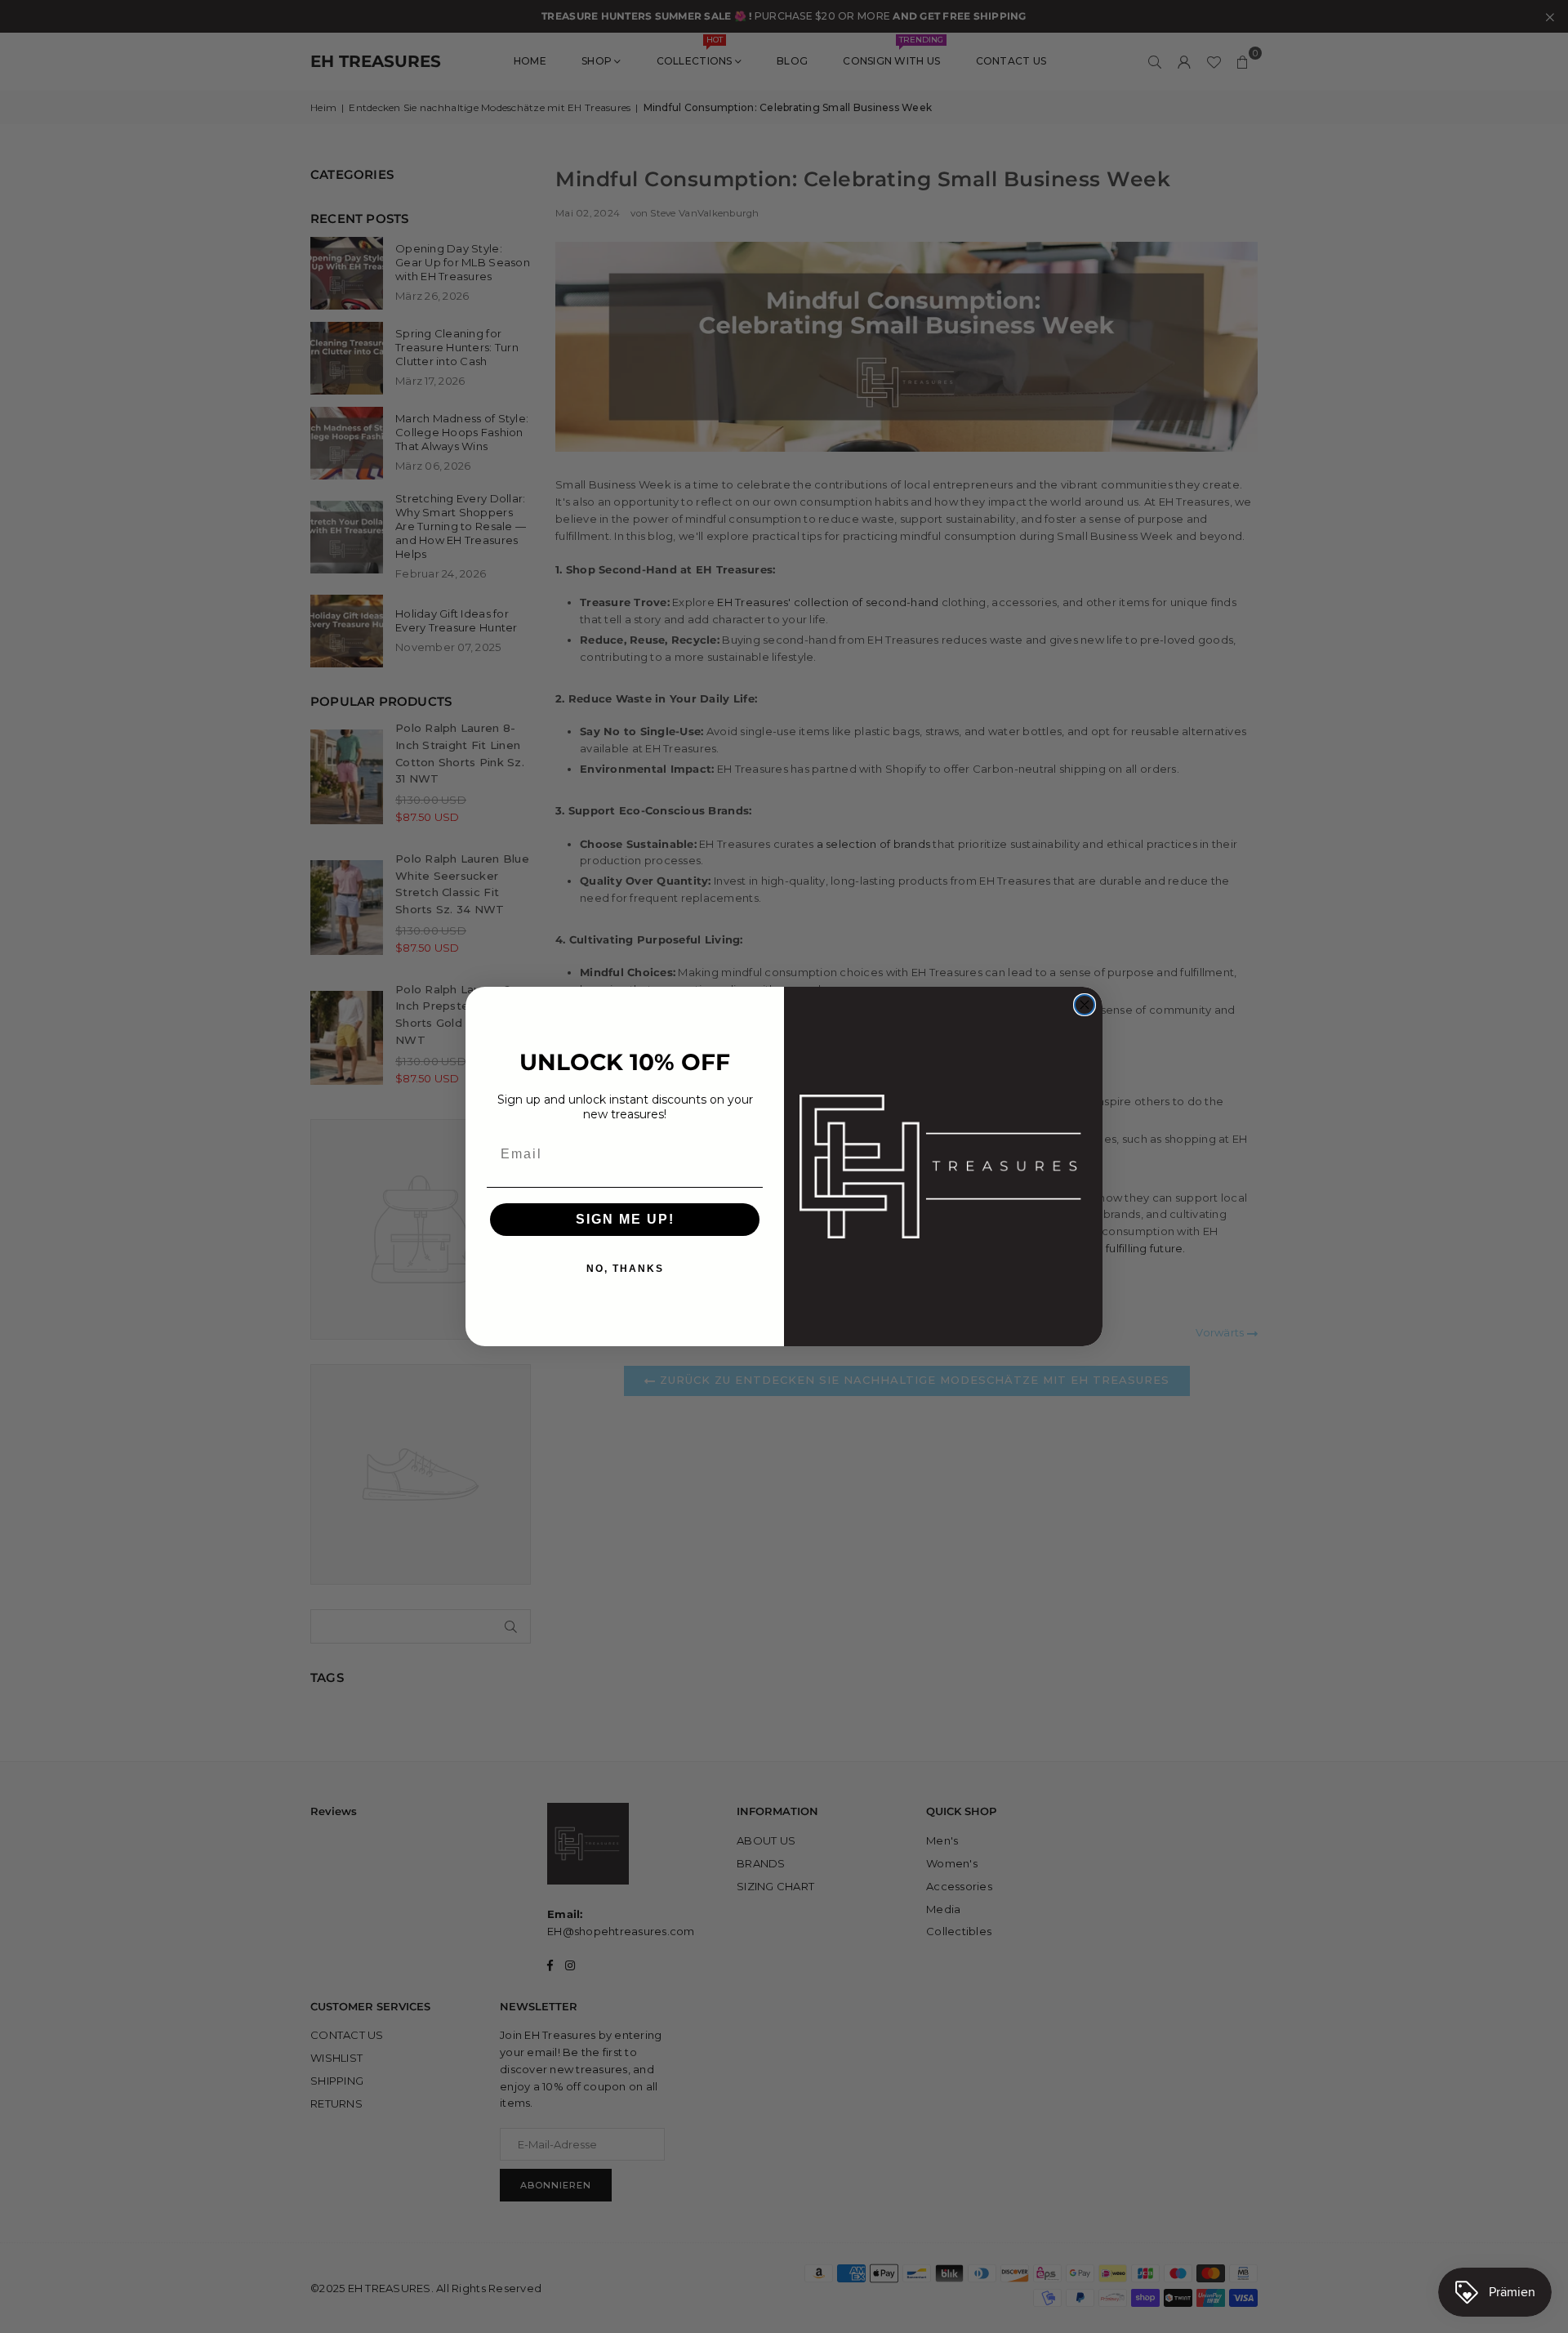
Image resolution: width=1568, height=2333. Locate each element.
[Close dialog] (1085, 1005)
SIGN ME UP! (625, 1219)
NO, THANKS (625, 1269)
